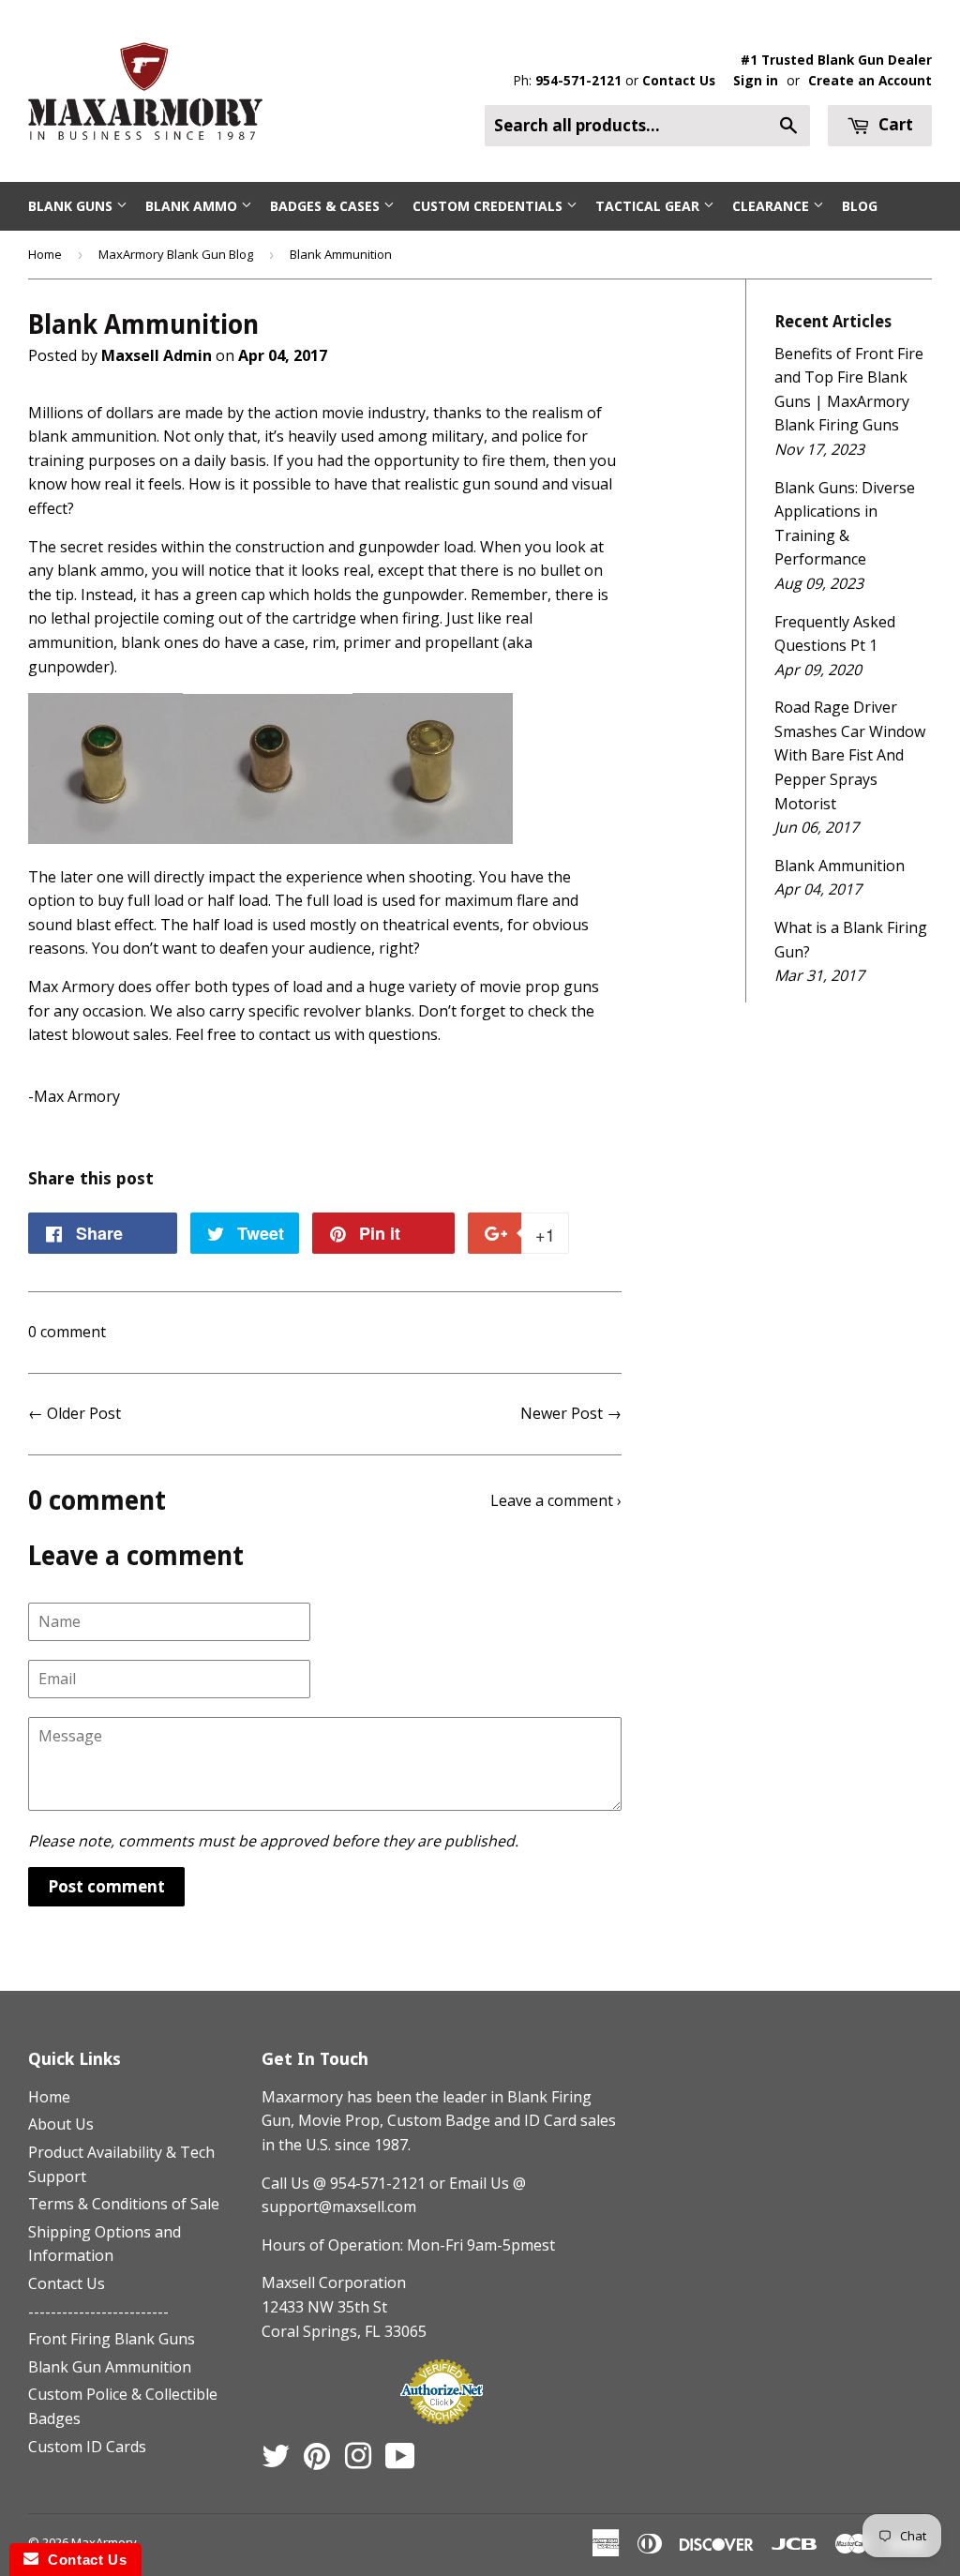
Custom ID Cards (87, 2447)
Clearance (772, 206)
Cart (894, 124)
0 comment (67, 1332)
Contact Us (679, 80)
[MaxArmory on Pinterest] (317, 2462)
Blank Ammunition (840, 866)
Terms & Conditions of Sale (124, 2204)
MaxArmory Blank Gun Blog (176, 254)
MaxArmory (104, 2542)
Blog (860, 206)
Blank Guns (72, 206)
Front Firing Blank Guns (112, 2339)
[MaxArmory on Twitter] (276, 2462)
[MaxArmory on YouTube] (400, 2462)
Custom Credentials (489, 206)
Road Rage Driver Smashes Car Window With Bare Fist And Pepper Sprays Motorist (850, 755)
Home (45, 254)
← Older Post (75, 1413)
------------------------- (98, 2312)
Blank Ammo (193, 206)
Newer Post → (571, 1413)
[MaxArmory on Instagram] (358, 2462)
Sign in (756, 80)
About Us (61, 2124)
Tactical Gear (649, 206)
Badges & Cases (327, 206)
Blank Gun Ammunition (110, 2367)
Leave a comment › (556, 1500)
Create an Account (870, 80)
